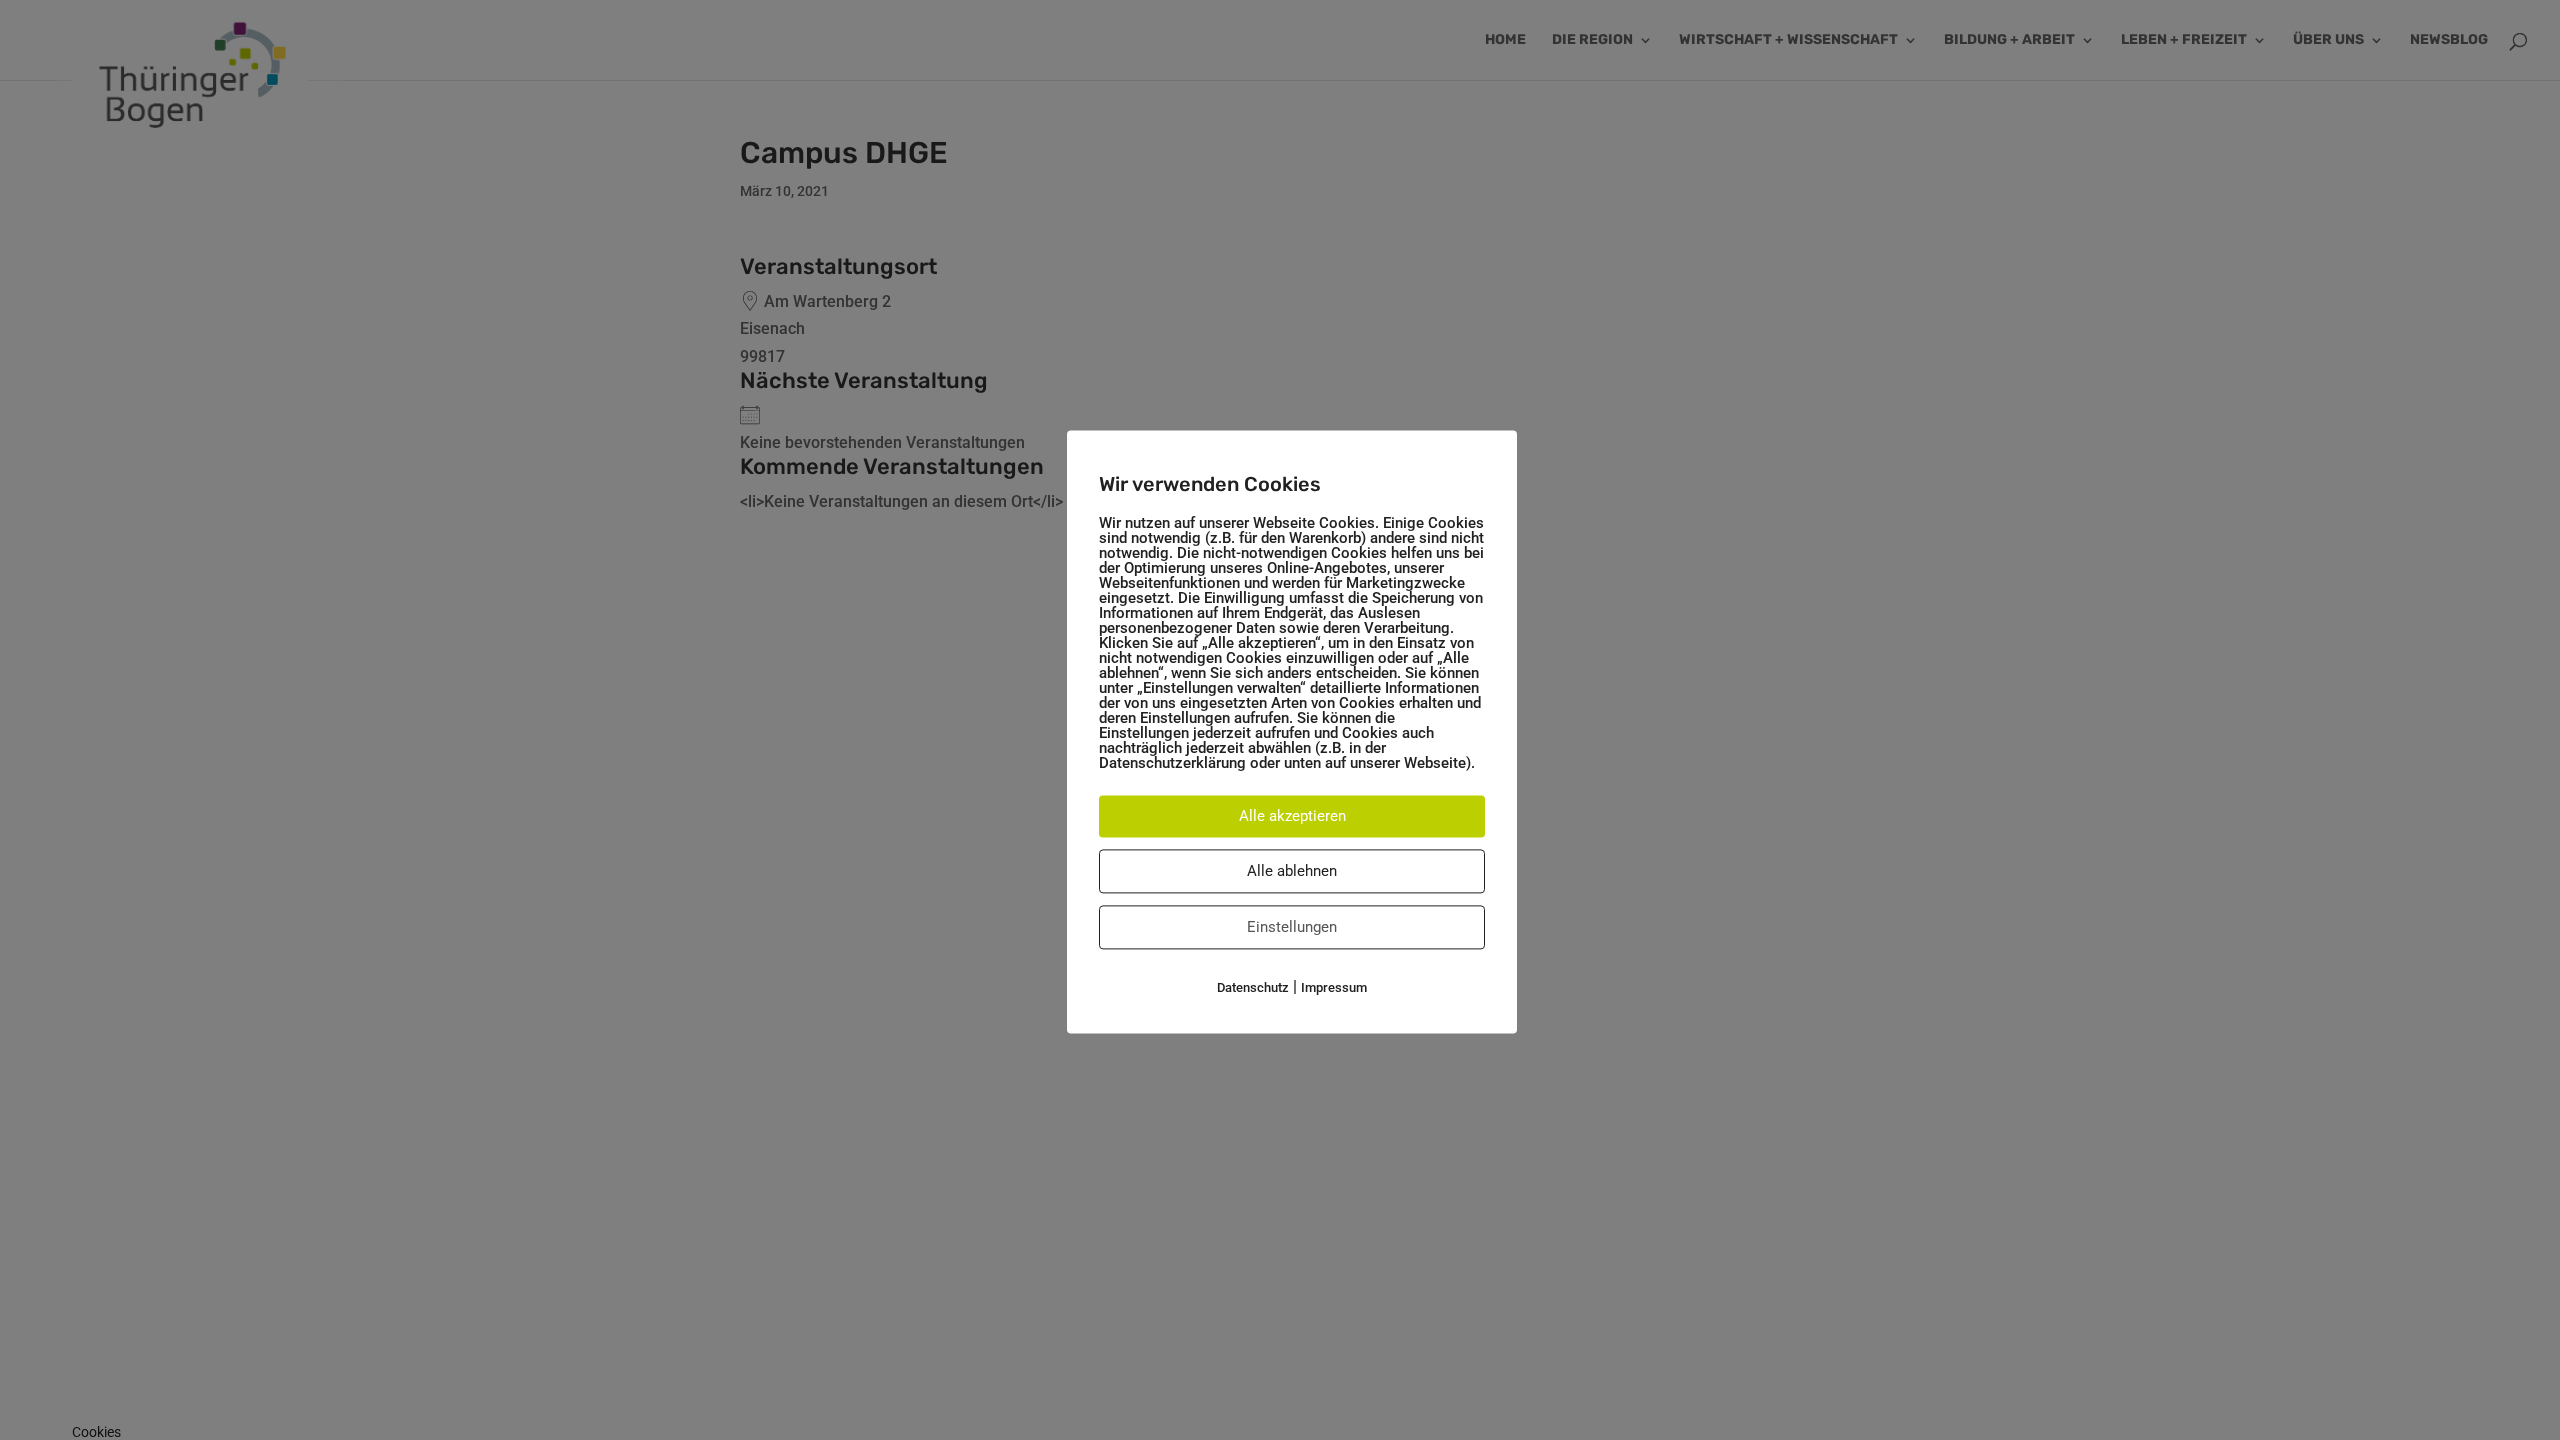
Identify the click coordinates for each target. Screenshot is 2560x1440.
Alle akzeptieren (1292, 816)
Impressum (1334, 987)
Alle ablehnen (1292, 871)
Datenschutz (1253, 987)
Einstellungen (1292, 927)
